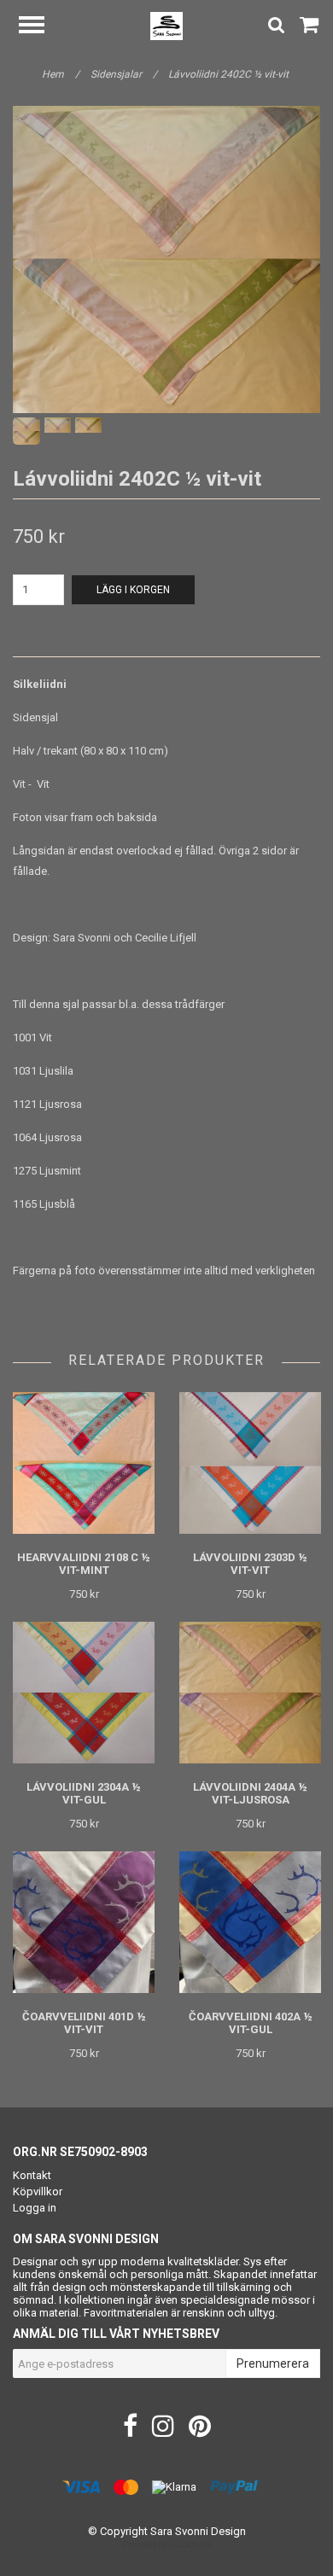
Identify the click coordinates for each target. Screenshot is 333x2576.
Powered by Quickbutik (167, 2545)
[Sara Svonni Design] (167, 25)
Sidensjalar (124, 74)
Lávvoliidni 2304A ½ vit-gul (84, 1793)
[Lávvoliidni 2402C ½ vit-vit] (166, 259)
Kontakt (32, 2175)
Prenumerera (273, 2363)
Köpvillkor (38, 2191)
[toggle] (40, 27)
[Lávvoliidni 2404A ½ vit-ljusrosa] (250, 1693)
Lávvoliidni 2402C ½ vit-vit (230, 74)
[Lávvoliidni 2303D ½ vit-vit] (250, 1463)
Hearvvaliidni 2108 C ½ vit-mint (84, 1564)
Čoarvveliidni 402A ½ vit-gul (251, 2023)
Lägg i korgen (133, 590)
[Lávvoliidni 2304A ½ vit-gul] (84, 1693)
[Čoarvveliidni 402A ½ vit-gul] (250, 1923)
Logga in (35, 2208)
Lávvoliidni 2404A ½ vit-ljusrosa (250, 1793)
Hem (61, 74)
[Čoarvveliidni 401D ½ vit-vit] (84, 1923)
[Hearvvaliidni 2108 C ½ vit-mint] (84, 1463)
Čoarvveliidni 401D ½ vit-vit (84, 2023)
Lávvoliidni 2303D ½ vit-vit (250, 1564)
